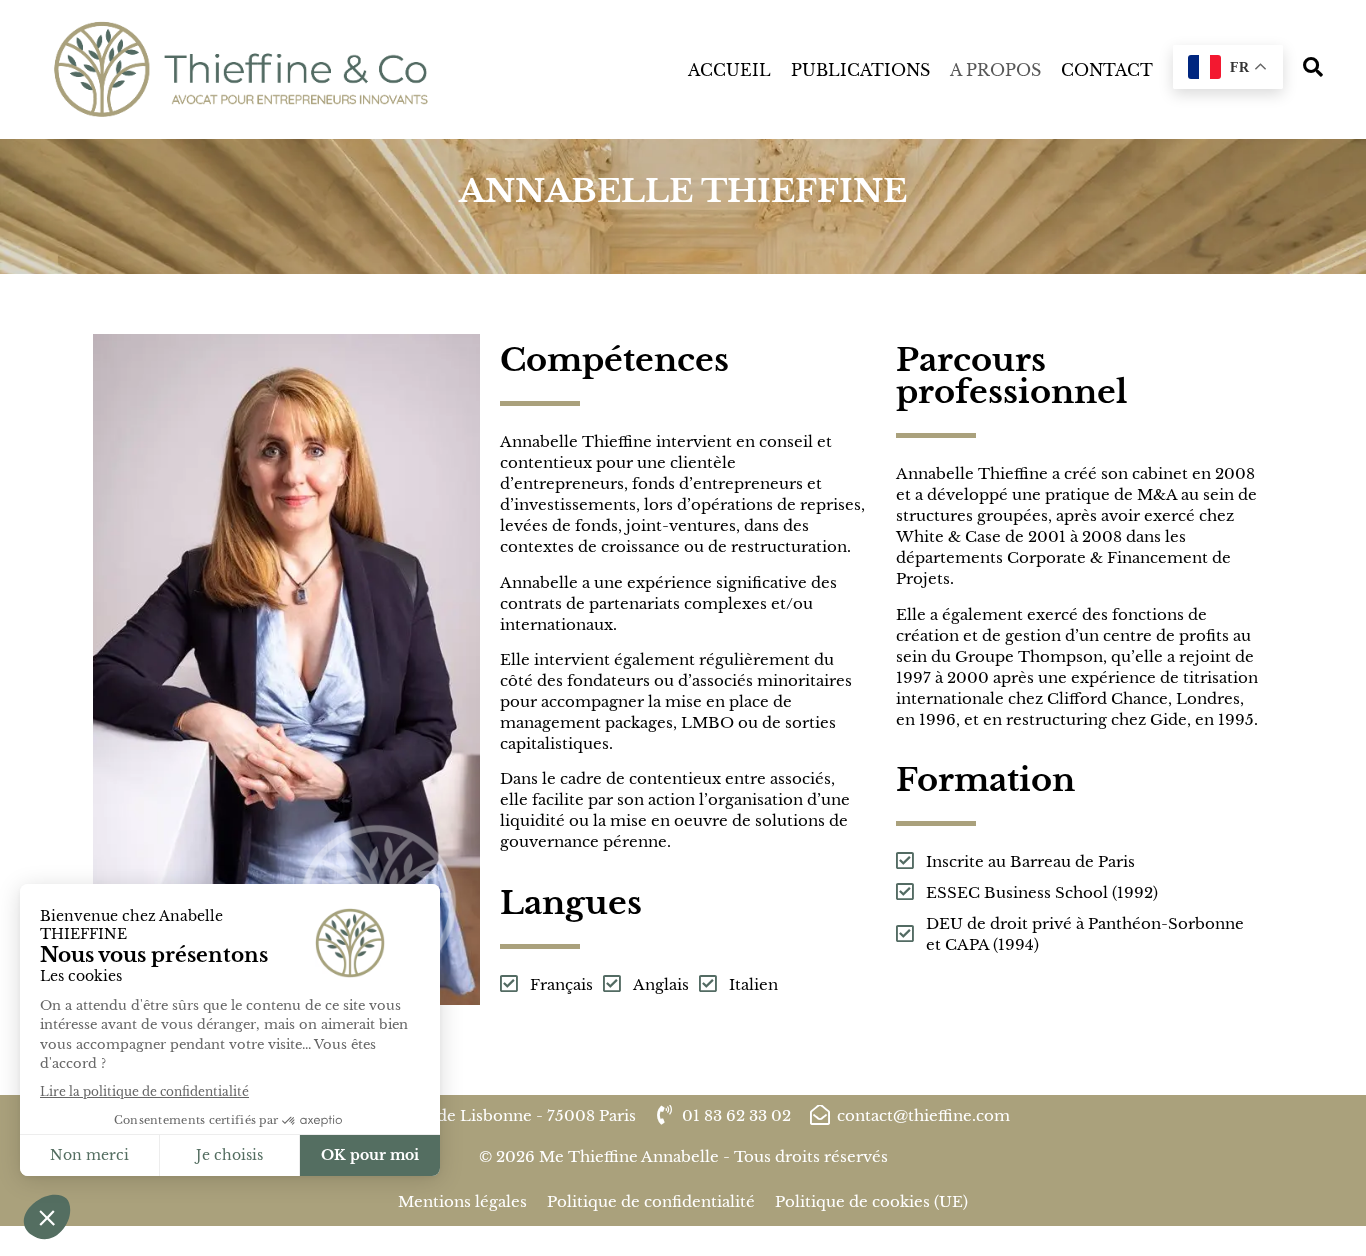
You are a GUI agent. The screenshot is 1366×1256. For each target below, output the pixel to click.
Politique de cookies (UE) (871, 1201)
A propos (995, 70)
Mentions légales (462, 1201)
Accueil (729, 70)
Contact (1107, 70)
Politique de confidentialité (651, 1201)
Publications (860, 70)
